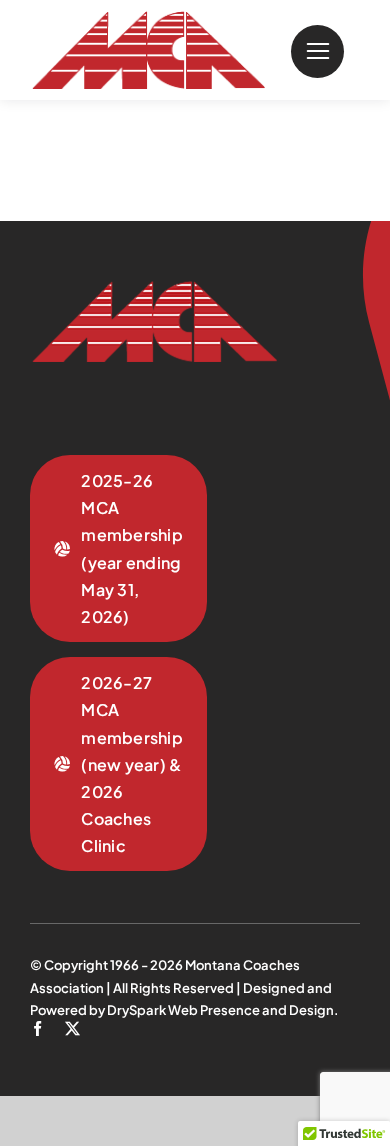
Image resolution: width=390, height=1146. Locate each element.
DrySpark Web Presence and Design (220, 1010)
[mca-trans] (147, 19)
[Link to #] (317, 51)
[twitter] (72, 1028)
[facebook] (37, 1028)
